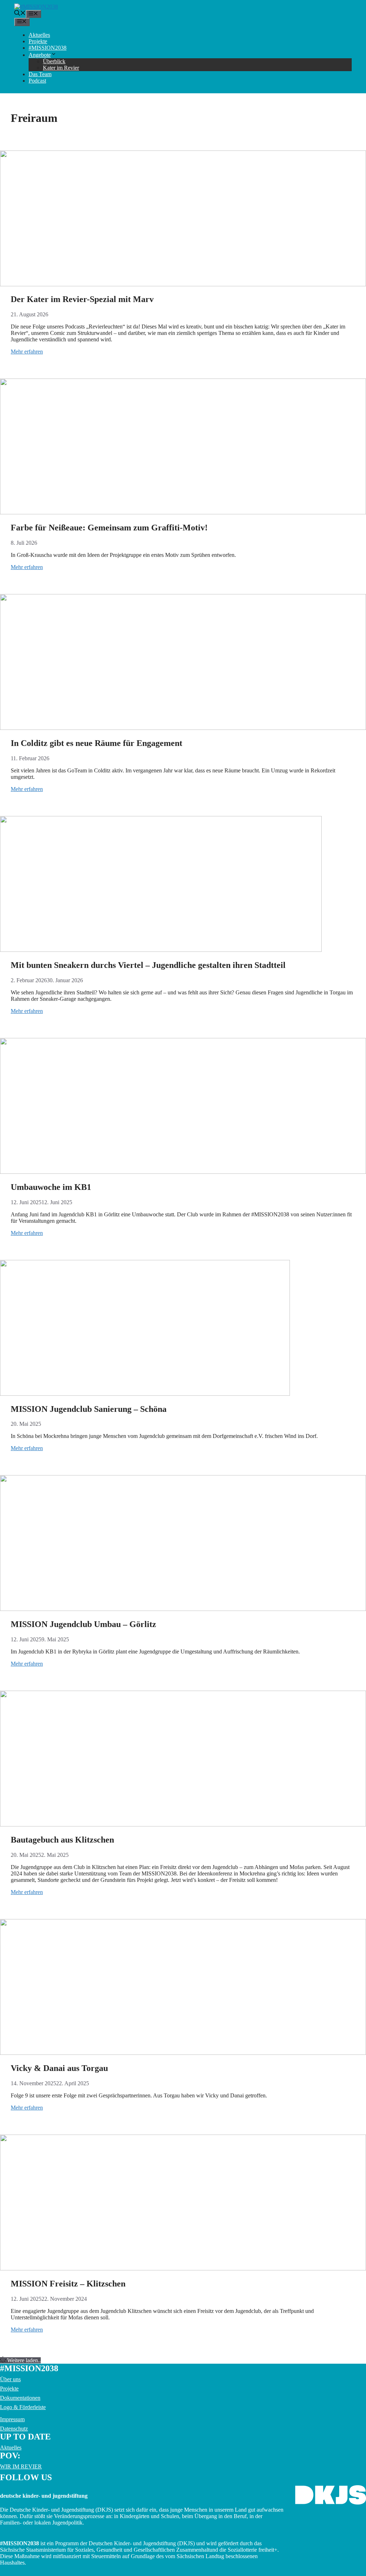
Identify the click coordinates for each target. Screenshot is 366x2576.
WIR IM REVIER (21, 2466)
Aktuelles (39, 35)
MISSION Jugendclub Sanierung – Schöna (89, 1409)
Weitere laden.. (24, 2360)
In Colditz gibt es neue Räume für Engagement (97, 743)
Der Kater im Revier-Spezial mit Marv (82, 299)
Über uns (10, 2379)
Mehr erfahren (27, 352)
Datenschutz (14, 2429)
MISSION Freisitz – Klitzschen (69, 2284)
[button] (20, 14)
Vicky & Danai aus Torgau (59, 2068)
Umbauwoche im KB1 (51, 1187)
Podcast (37, 81)
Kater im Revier (61, 68)
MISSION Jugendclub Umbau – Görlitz (83, 1624)
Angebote (40, 55)
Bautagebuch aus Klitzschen (62, 1840)
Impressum (12, 2419)
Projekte (38, 41)
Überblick (54, 61)
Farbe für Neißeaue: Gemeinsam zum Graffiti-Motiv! (109, 528)
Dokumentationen (20, 2398)
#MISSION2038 (48, 48)
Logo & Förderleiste (23, 2407)
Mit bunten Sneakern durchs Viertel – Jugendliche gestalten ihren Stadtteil (148, 965)
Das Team (40, 74)
